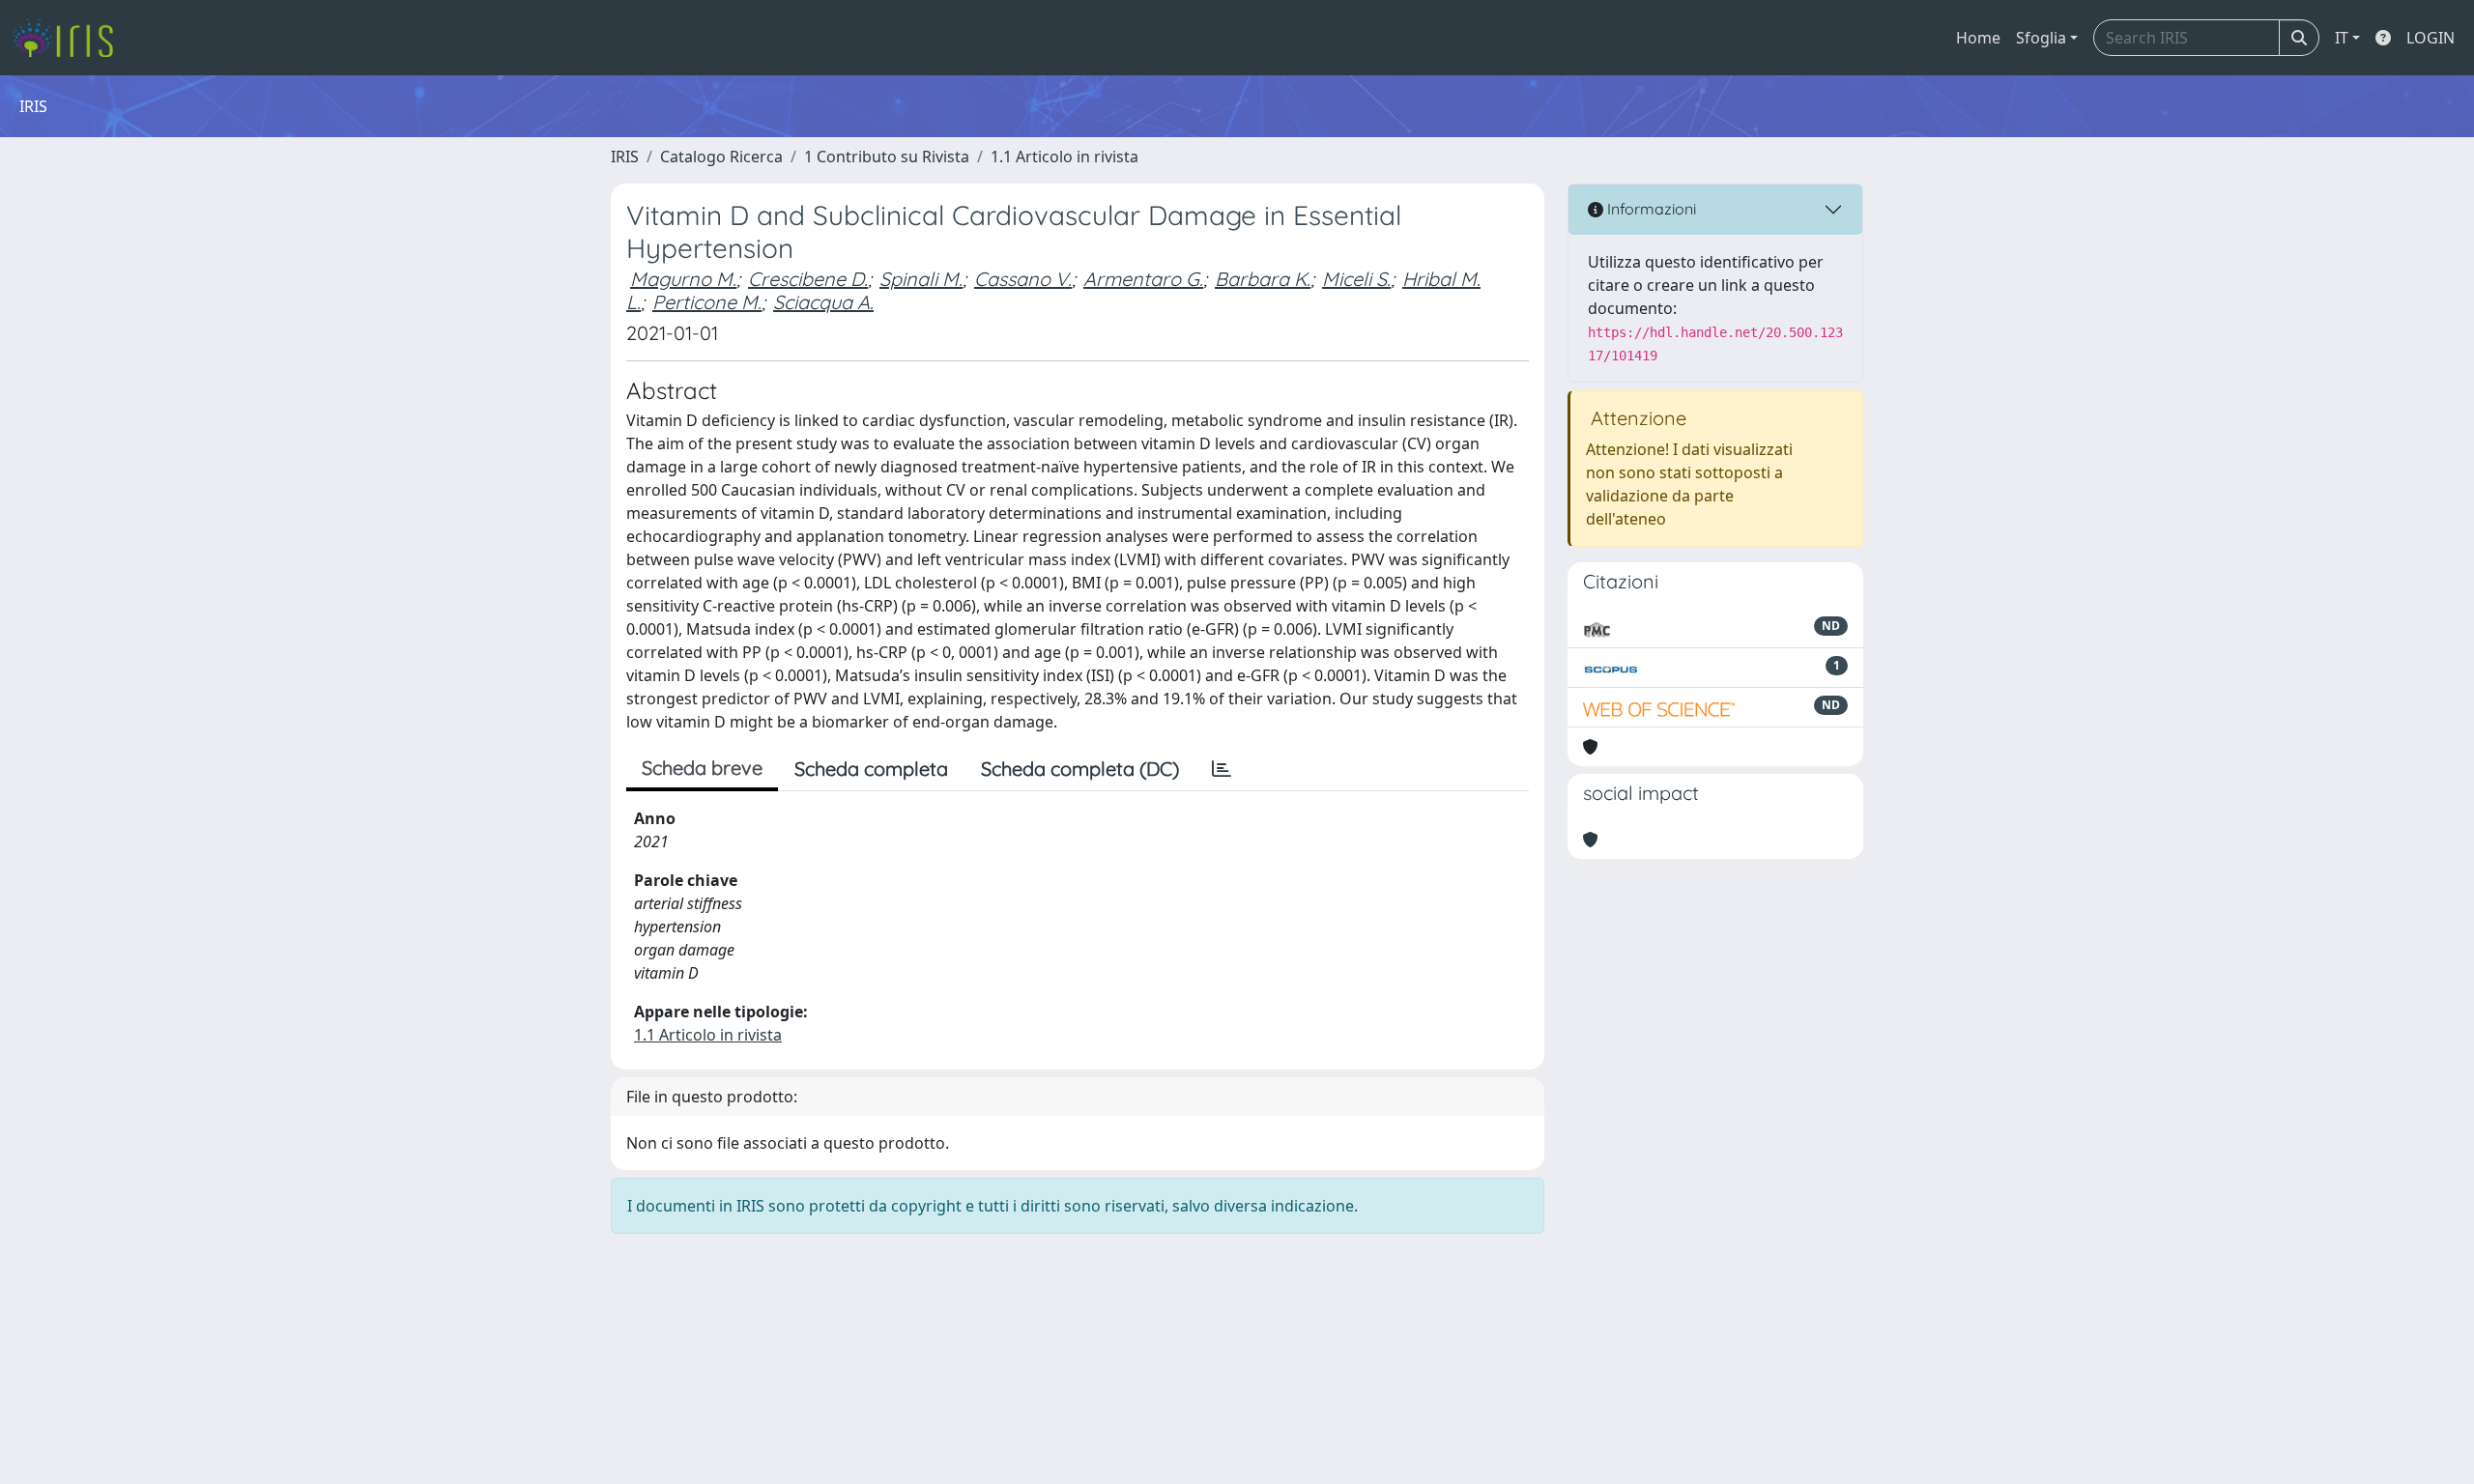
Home (1978, 38)
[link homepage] (70, 38)
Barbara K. (1263, 279)
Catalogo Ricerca (721, 157)
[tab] (1222, 769)
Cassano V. (1023, 279)
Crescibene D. (808, 279)
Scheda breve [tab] (702, 768)
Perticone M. (707, 302)
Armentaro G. (1143, 279)
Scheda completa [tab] (871, 769)
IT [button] (2342, 38)
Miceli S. (1356, 279)
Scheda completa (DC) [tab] (1080, 769)
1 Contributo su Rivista (887, 157)
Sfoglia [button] (2041, 38)
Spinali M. (921, 279)
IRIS (625, 157)
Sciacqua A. (823, 302)
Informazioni (1650, 209)
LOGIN (2431, 38)
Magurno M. (683, 279)
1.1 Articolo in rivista (1064, 157)
